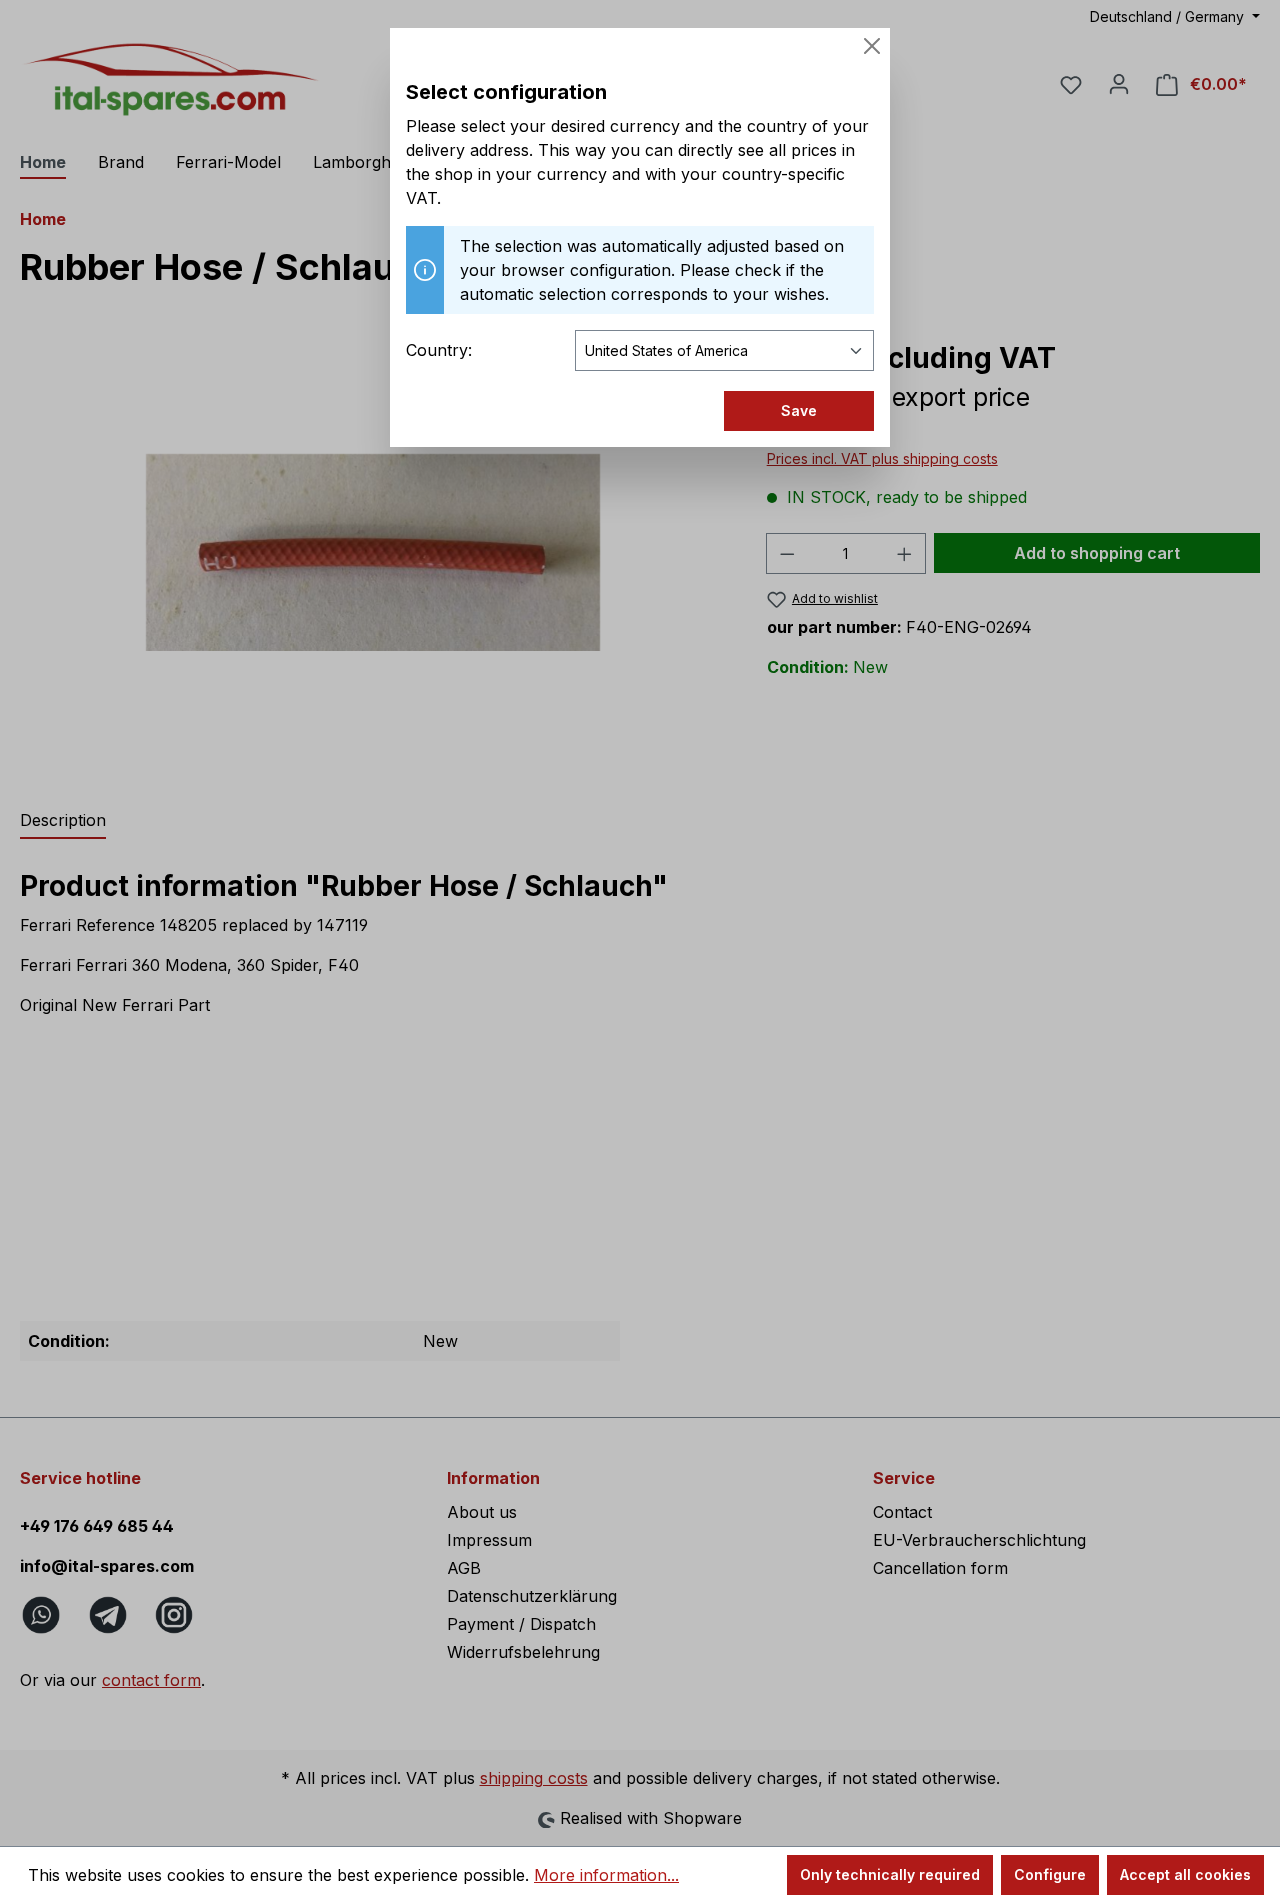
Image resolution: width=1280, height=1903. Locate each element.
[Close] (872, 46)
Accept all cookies (1185, 1874)
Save (799, 410)
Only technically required (890, 1874)
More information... (606, 1875)
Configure (1050, 1874)
